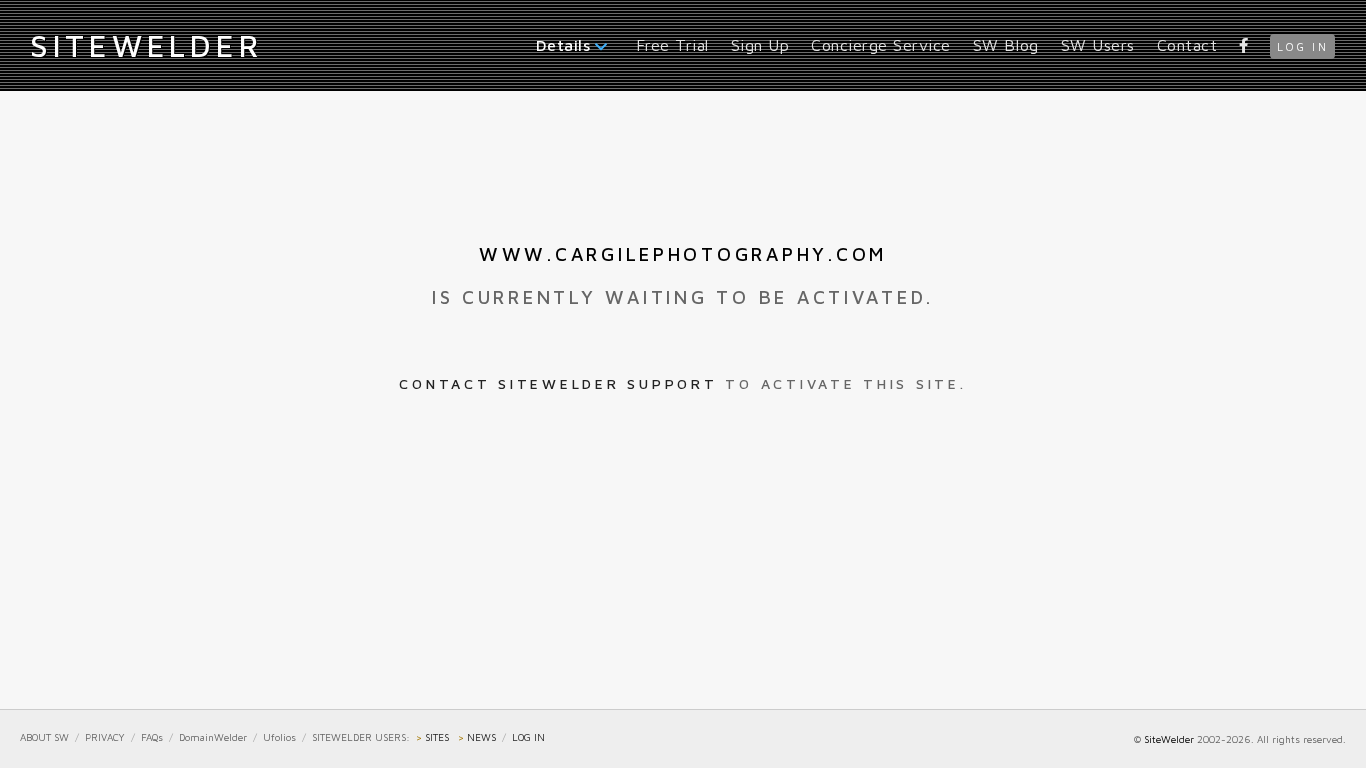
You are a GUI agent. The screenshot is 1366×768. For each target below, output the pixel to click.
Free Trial (672, 45)
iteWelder (146, 45)
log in (1302, 46)
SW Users (1098, 45)
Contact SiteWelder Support (558, 383)
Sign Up (760, 45)
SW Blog (1006, 45)
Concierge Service (881, 45)
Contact (1187, 45)
